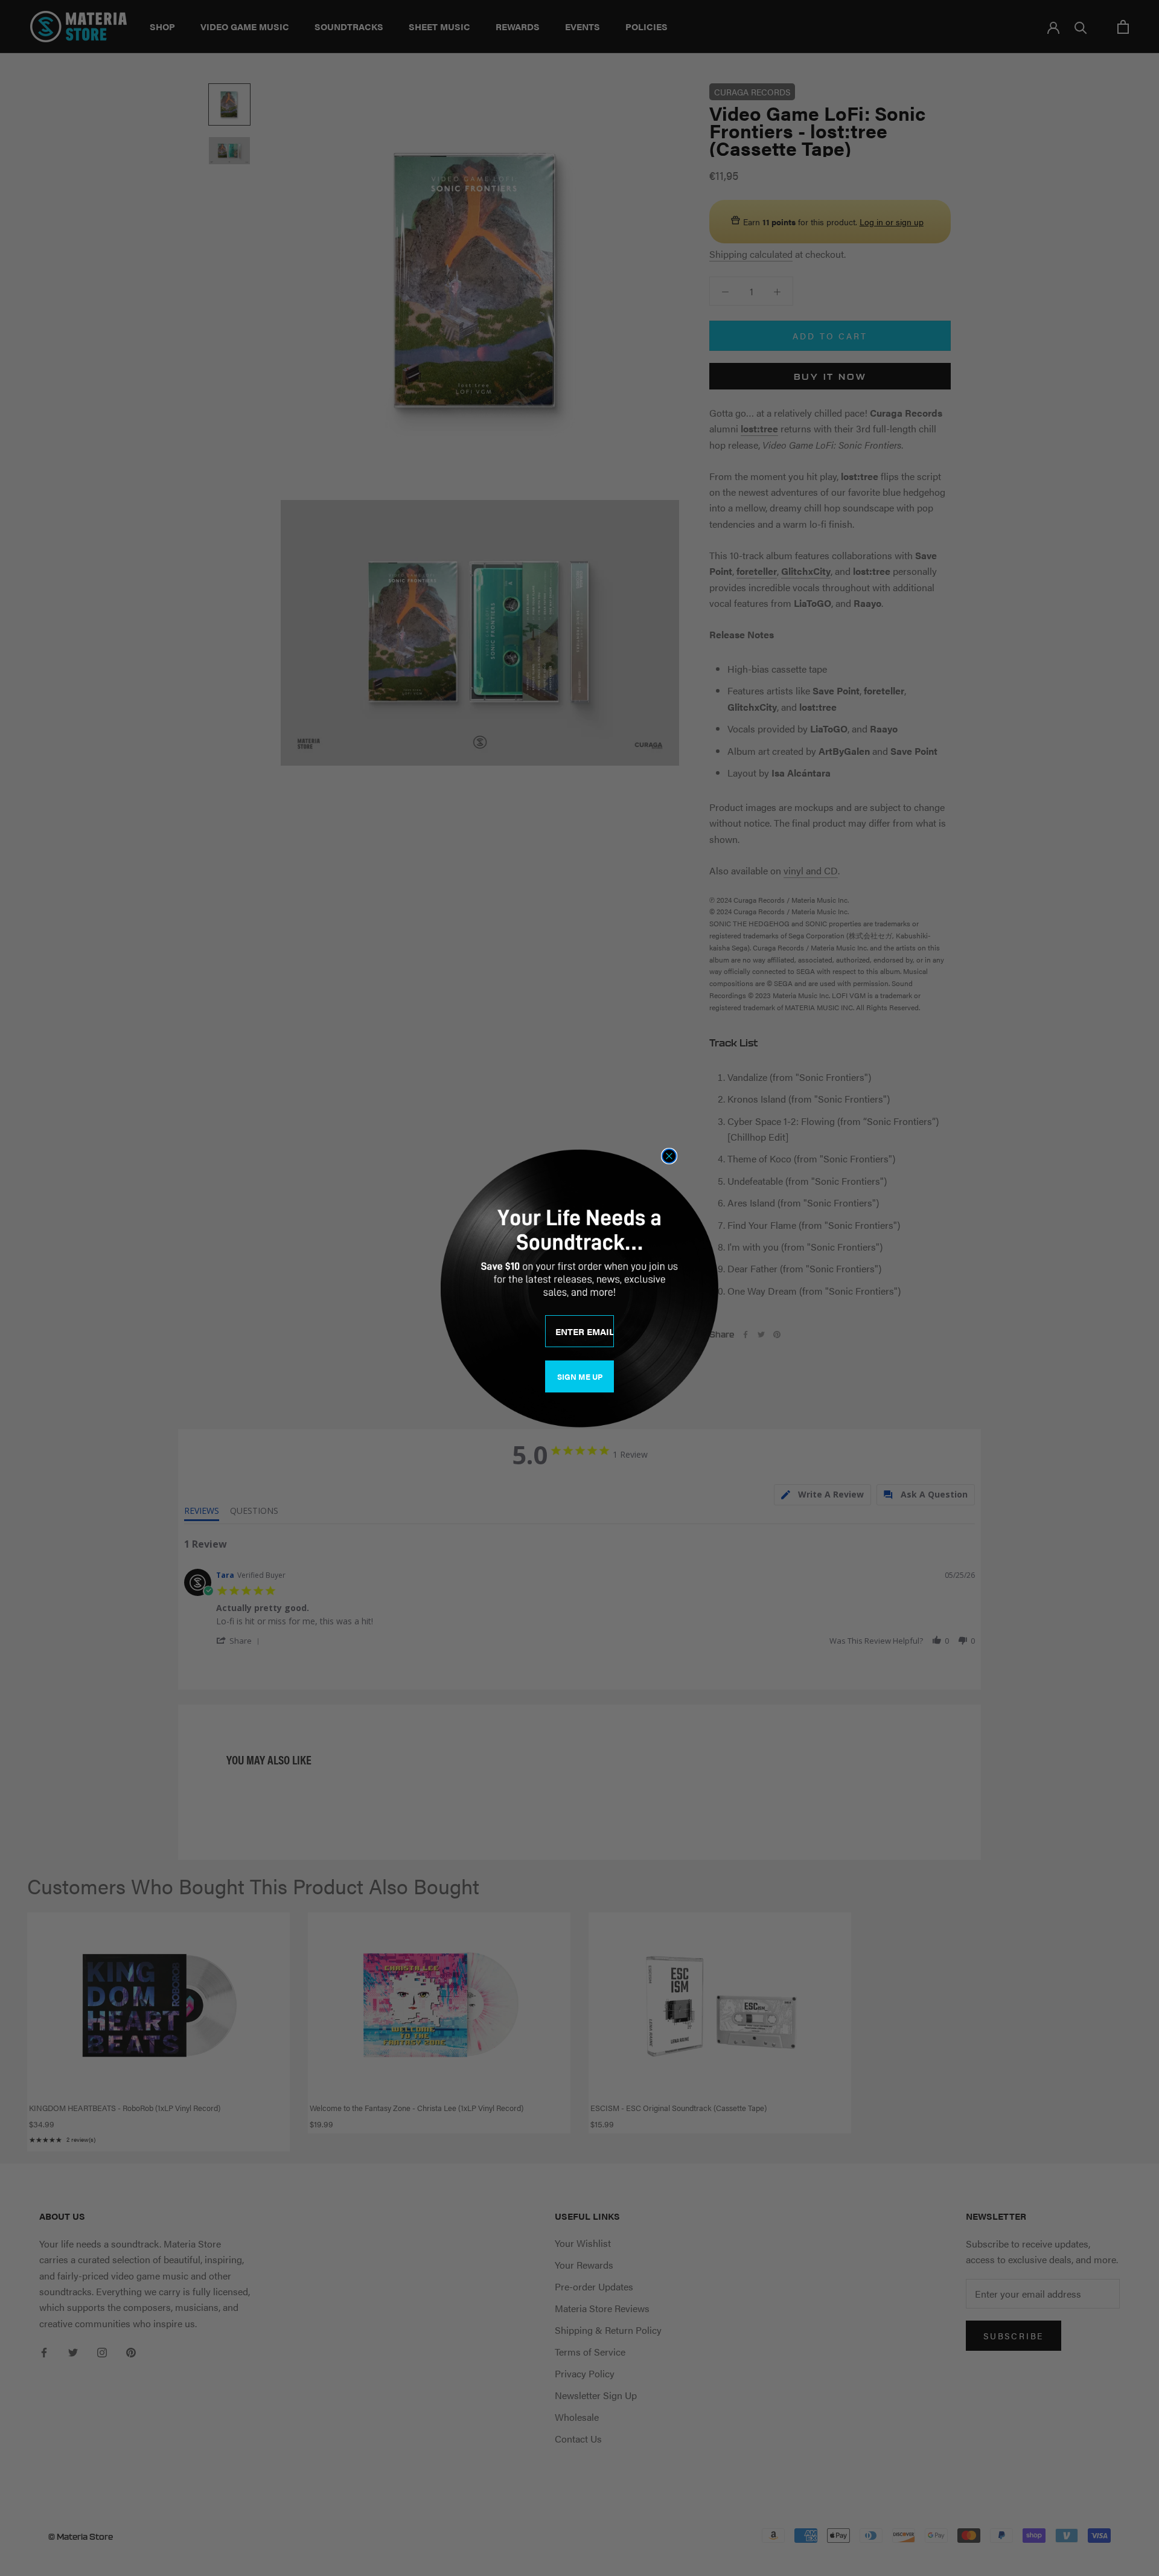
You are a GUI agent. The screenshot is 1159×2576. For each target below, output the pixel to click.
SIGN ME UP (580, 1376)
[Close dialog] (669, 1156)
